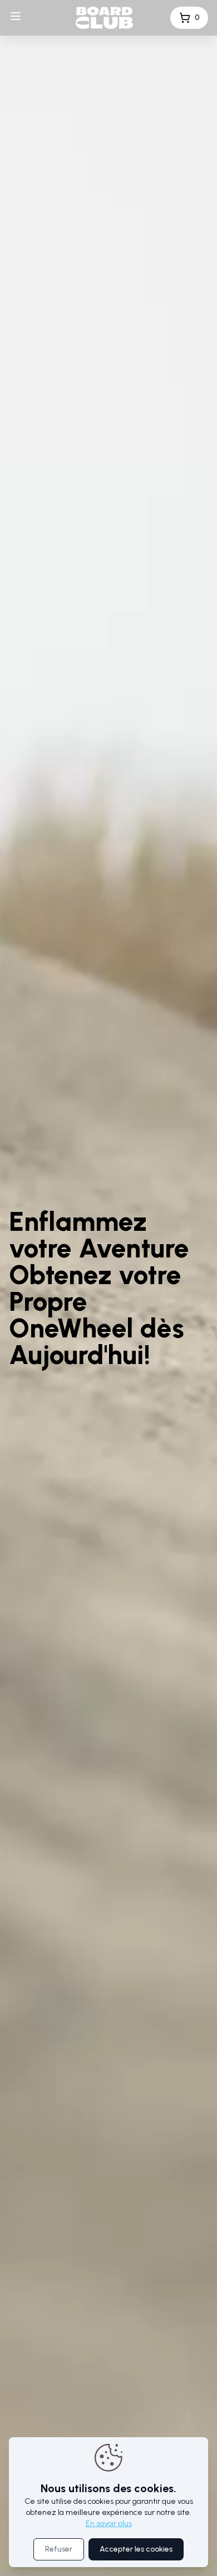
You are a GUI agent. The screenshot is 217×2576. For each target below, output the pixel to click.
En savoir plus (109, 2524)
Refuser (59, 2549)
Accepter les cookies (136, 2549)
